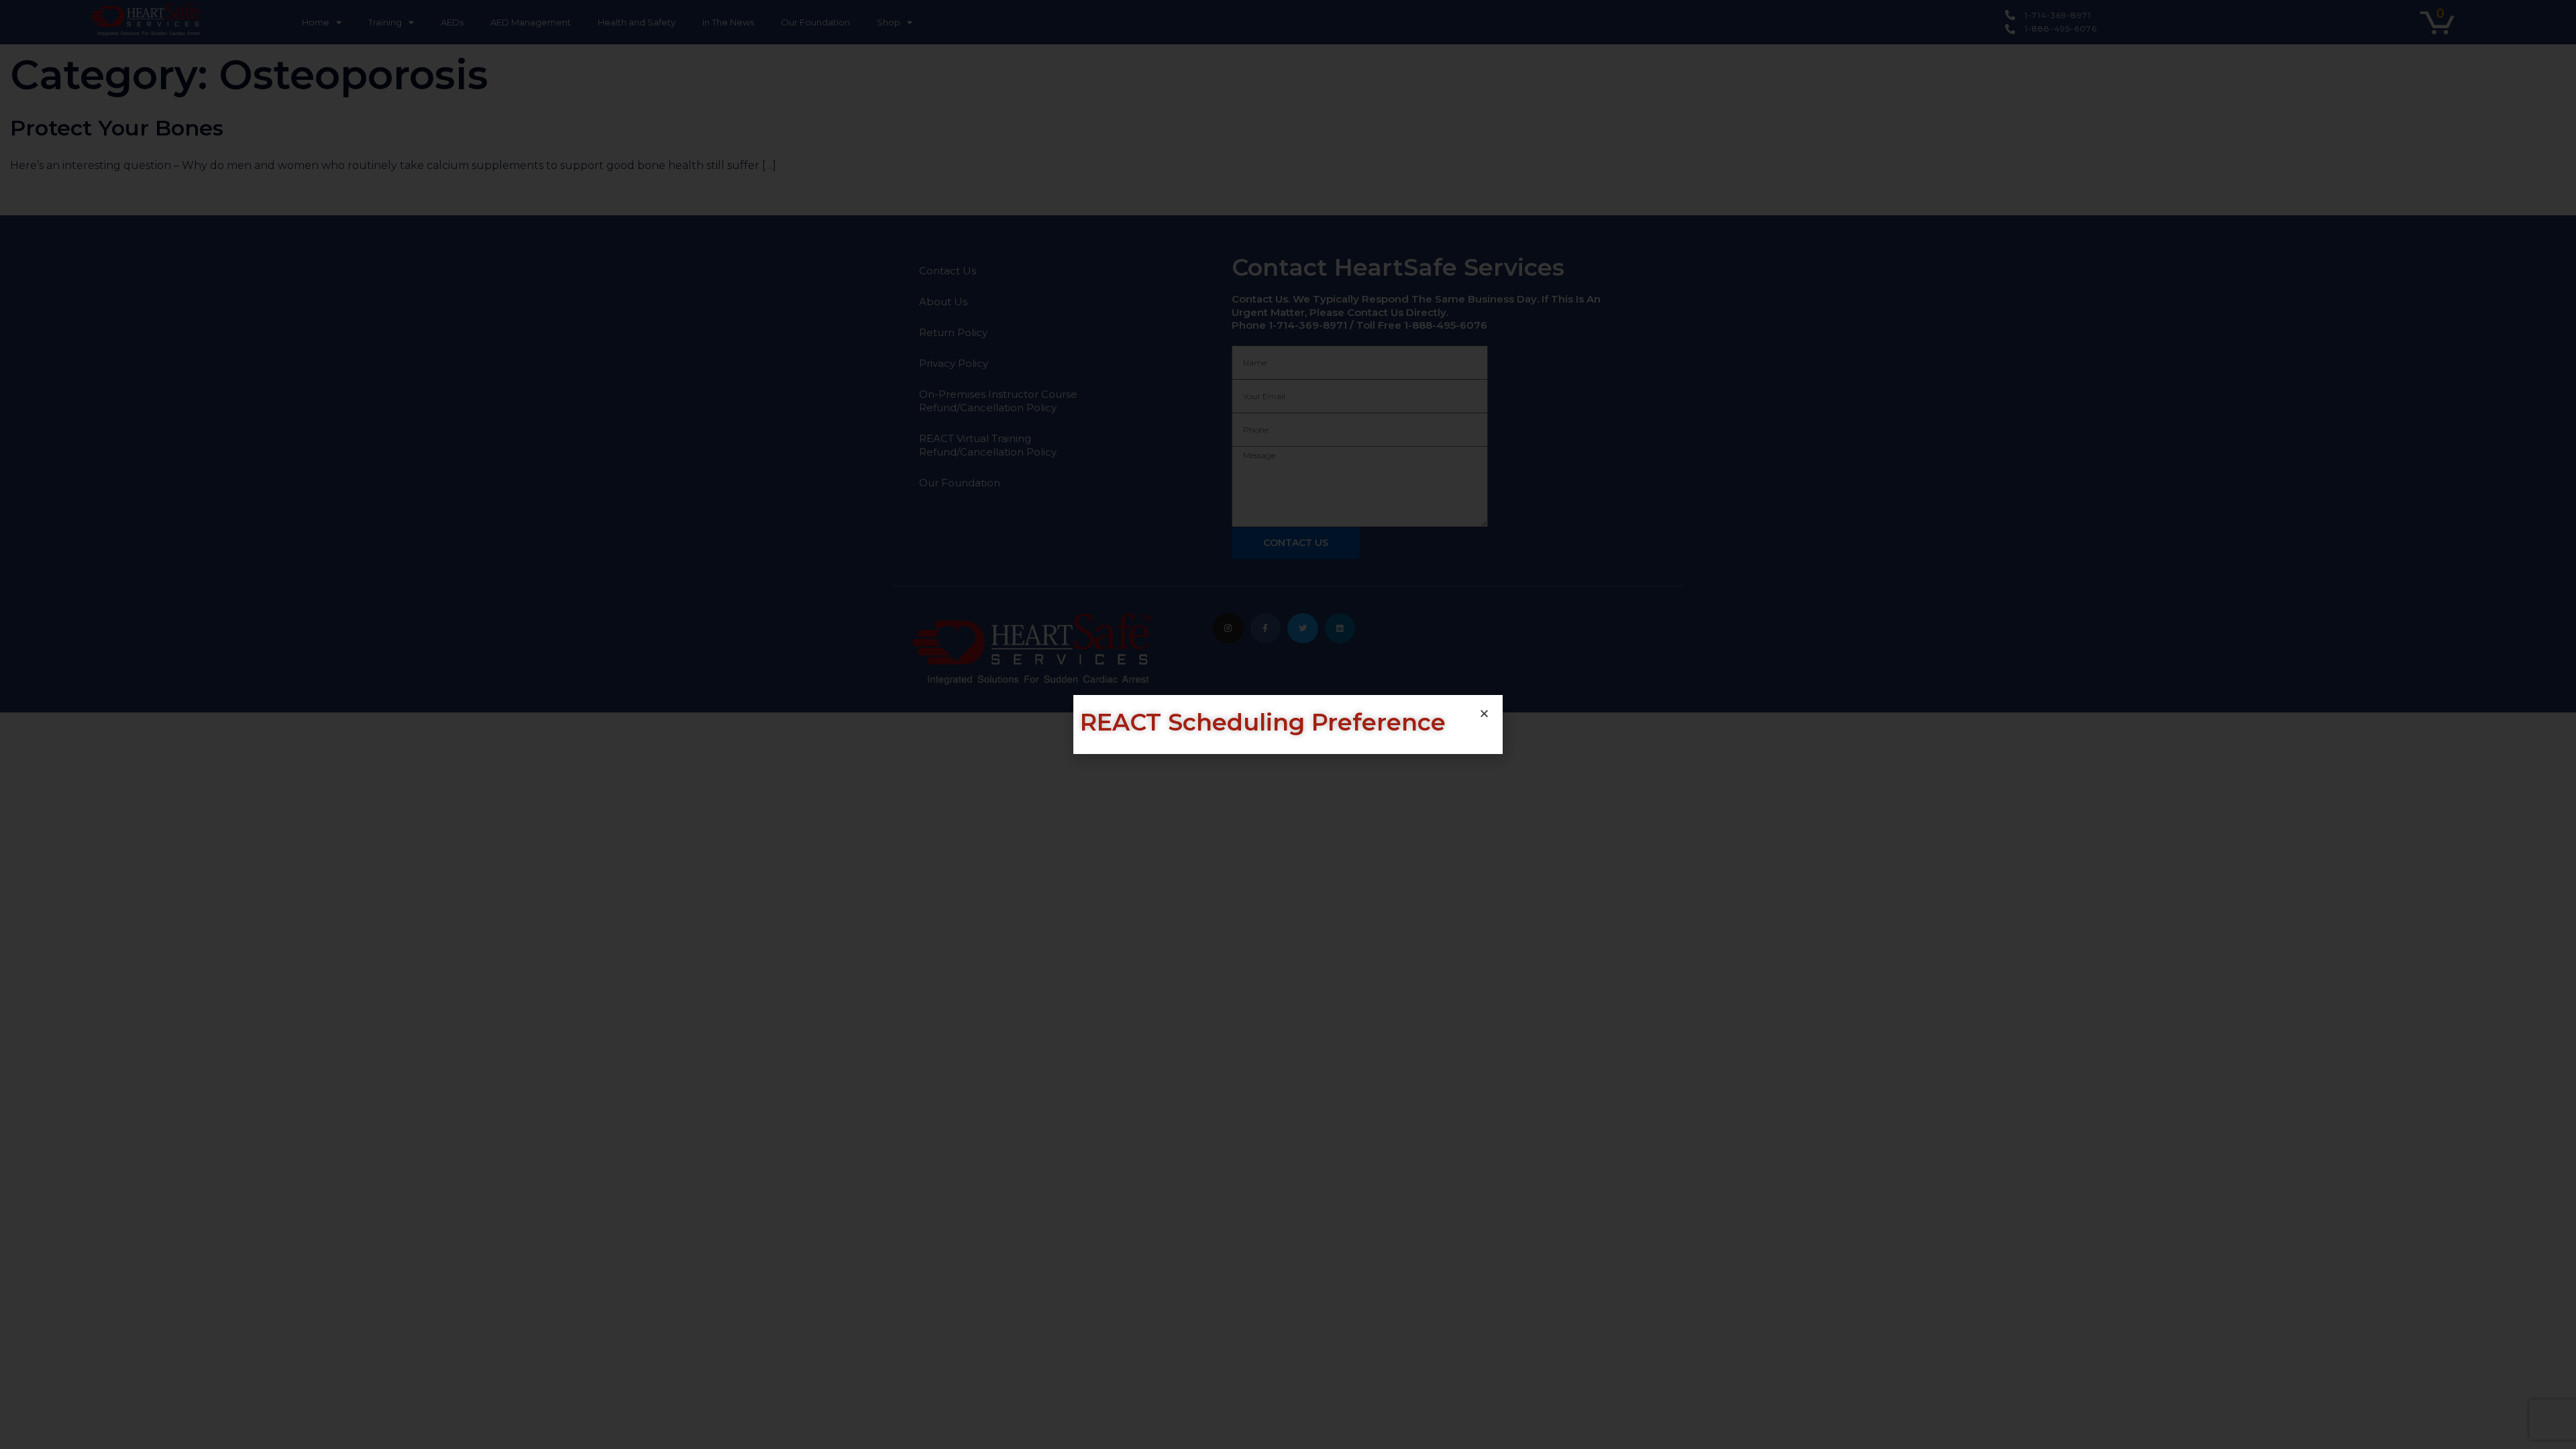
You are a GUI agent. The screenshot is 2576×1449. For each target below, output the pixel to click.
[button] (1484, 713)
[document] (1288, 724)
